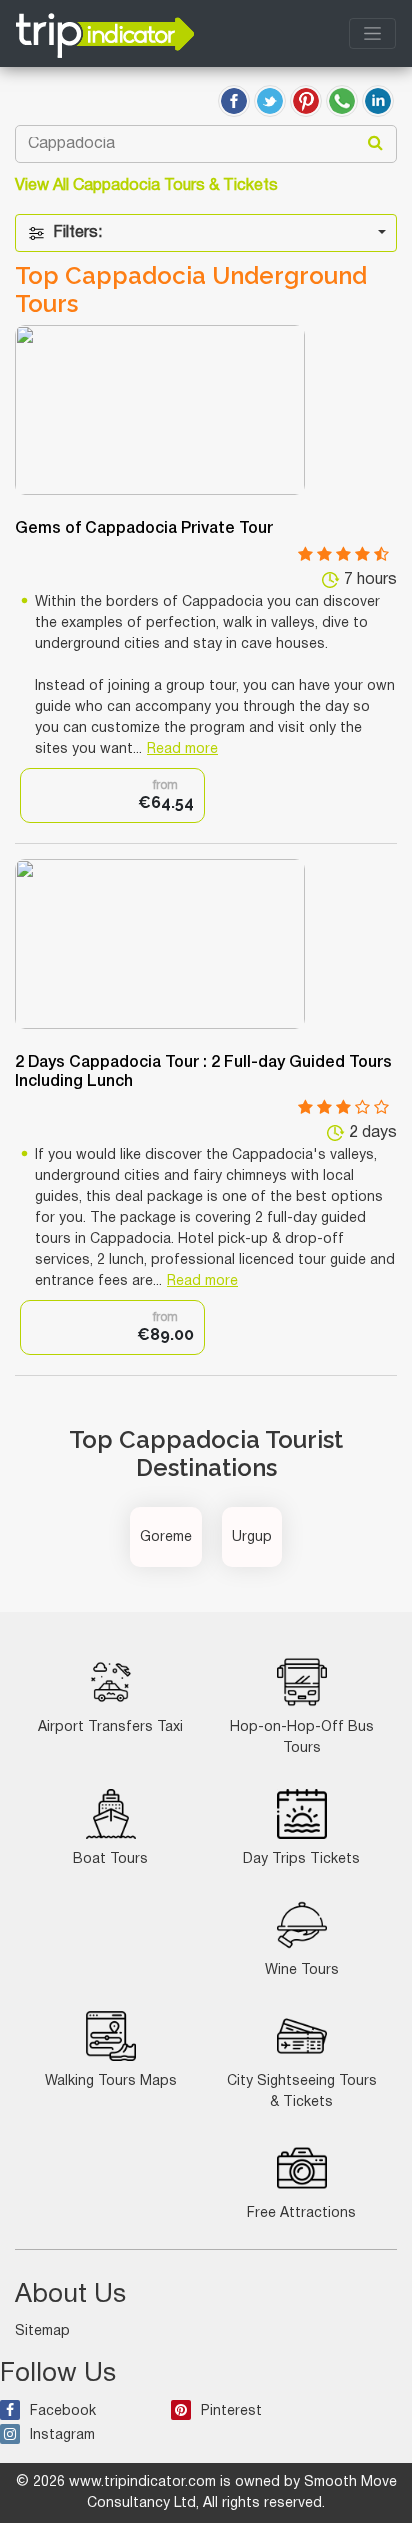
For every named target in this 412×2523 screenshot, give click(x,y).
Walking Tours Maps (111, 2081)
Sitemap (42, 2331)
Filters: (77, 233)
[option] (112, 795)
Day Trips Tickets (301, 1859)
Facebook (63, 2411)
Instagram (62, 2435)
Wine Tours (302, 1970)
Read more (182, 749)
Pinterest (231, 2411)
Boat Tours (110, 1859)
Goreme (166, 1537)
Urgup (252, 1537)
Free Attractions (301, 2213)
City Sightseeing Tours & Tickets (302, 2092)
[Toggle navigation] (372, 33)
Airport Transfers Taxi (110, 1727)
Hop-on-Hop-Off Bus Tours (302, 1738)
